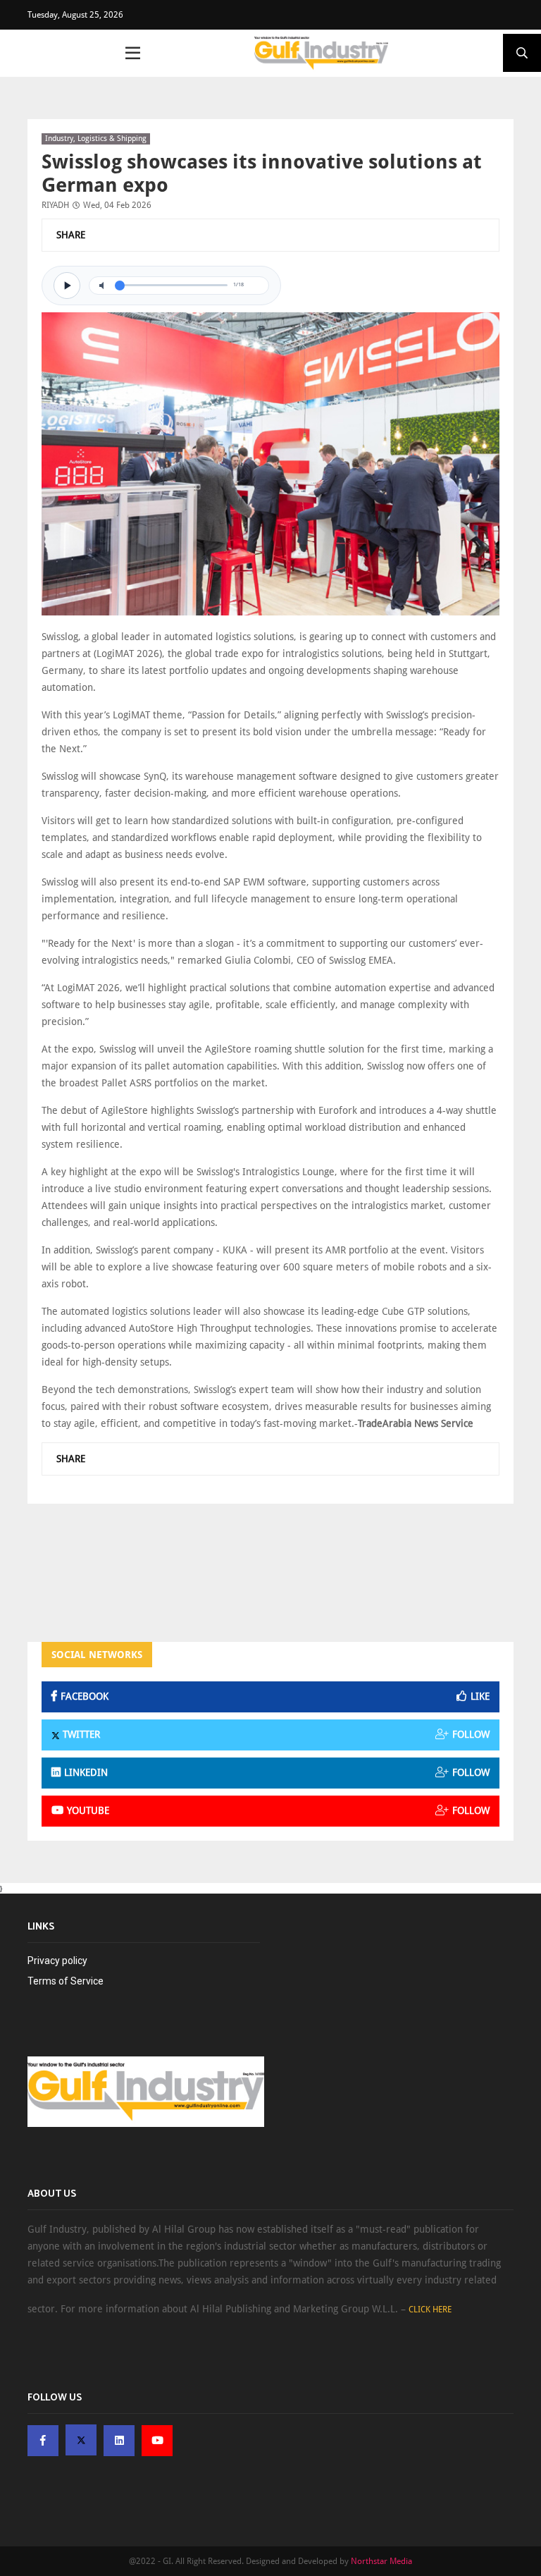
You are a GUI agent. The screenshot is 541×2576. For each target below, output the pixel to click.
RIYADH (55, 205)
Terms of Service (66, 1981)
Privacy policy (57, 1961)
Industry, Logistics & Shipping (96, 139)
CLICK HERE (430, 2310)
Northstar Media (381, 2561)
